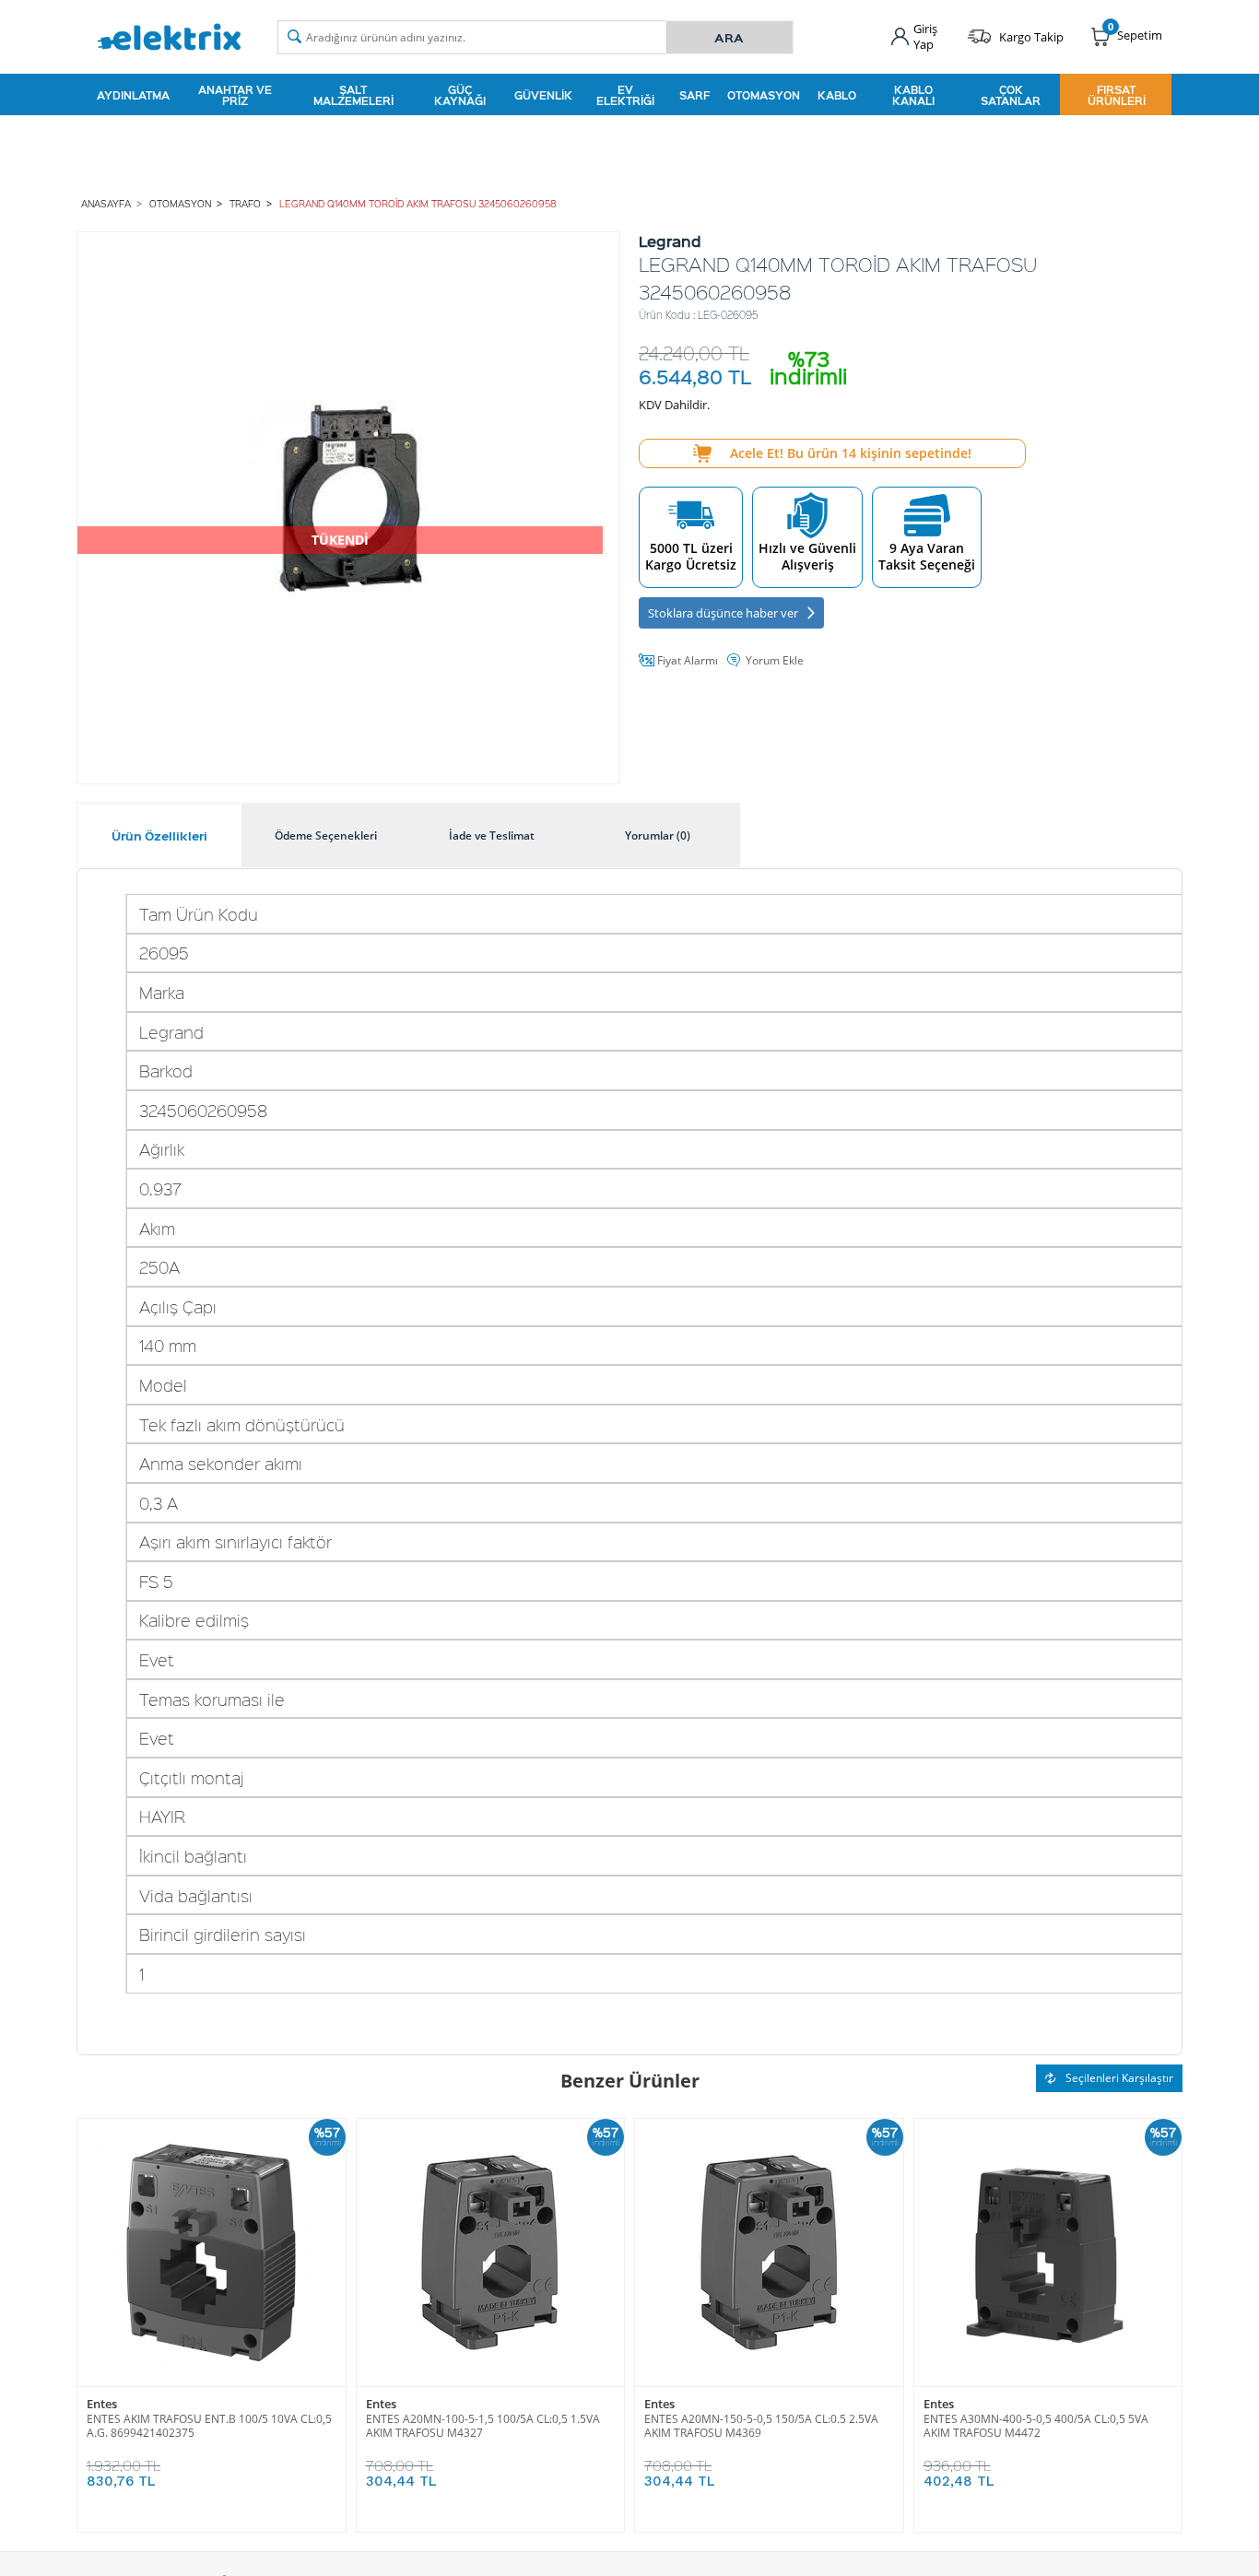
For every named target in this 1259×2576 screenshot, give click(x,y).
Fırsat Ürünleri (1117, 95)
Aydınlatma (133, 95)
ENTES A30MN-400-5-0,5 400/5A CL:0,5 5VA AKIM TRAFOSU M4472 (1036, 2426)
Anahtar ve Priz (235, 95)
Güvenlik (543, 95)
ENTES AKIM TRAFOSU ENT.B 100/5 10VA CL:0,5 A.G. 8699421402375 (209, 2426)
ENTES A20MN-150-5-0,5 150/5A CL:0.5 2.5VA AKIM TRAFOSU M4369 (761, 2426)
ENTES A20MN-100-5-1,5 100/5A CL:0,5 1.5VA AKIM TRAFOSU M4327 (483, 2426)
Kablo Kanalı (913, 95)
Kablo (837, 95)
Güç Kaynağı (460, 95)
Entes (102, 2404)
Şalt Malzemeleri (353, 95)
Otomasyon (764, 95)
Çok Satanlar (1011, 95)
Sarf (694, 95)
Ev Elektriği (625, 95)
